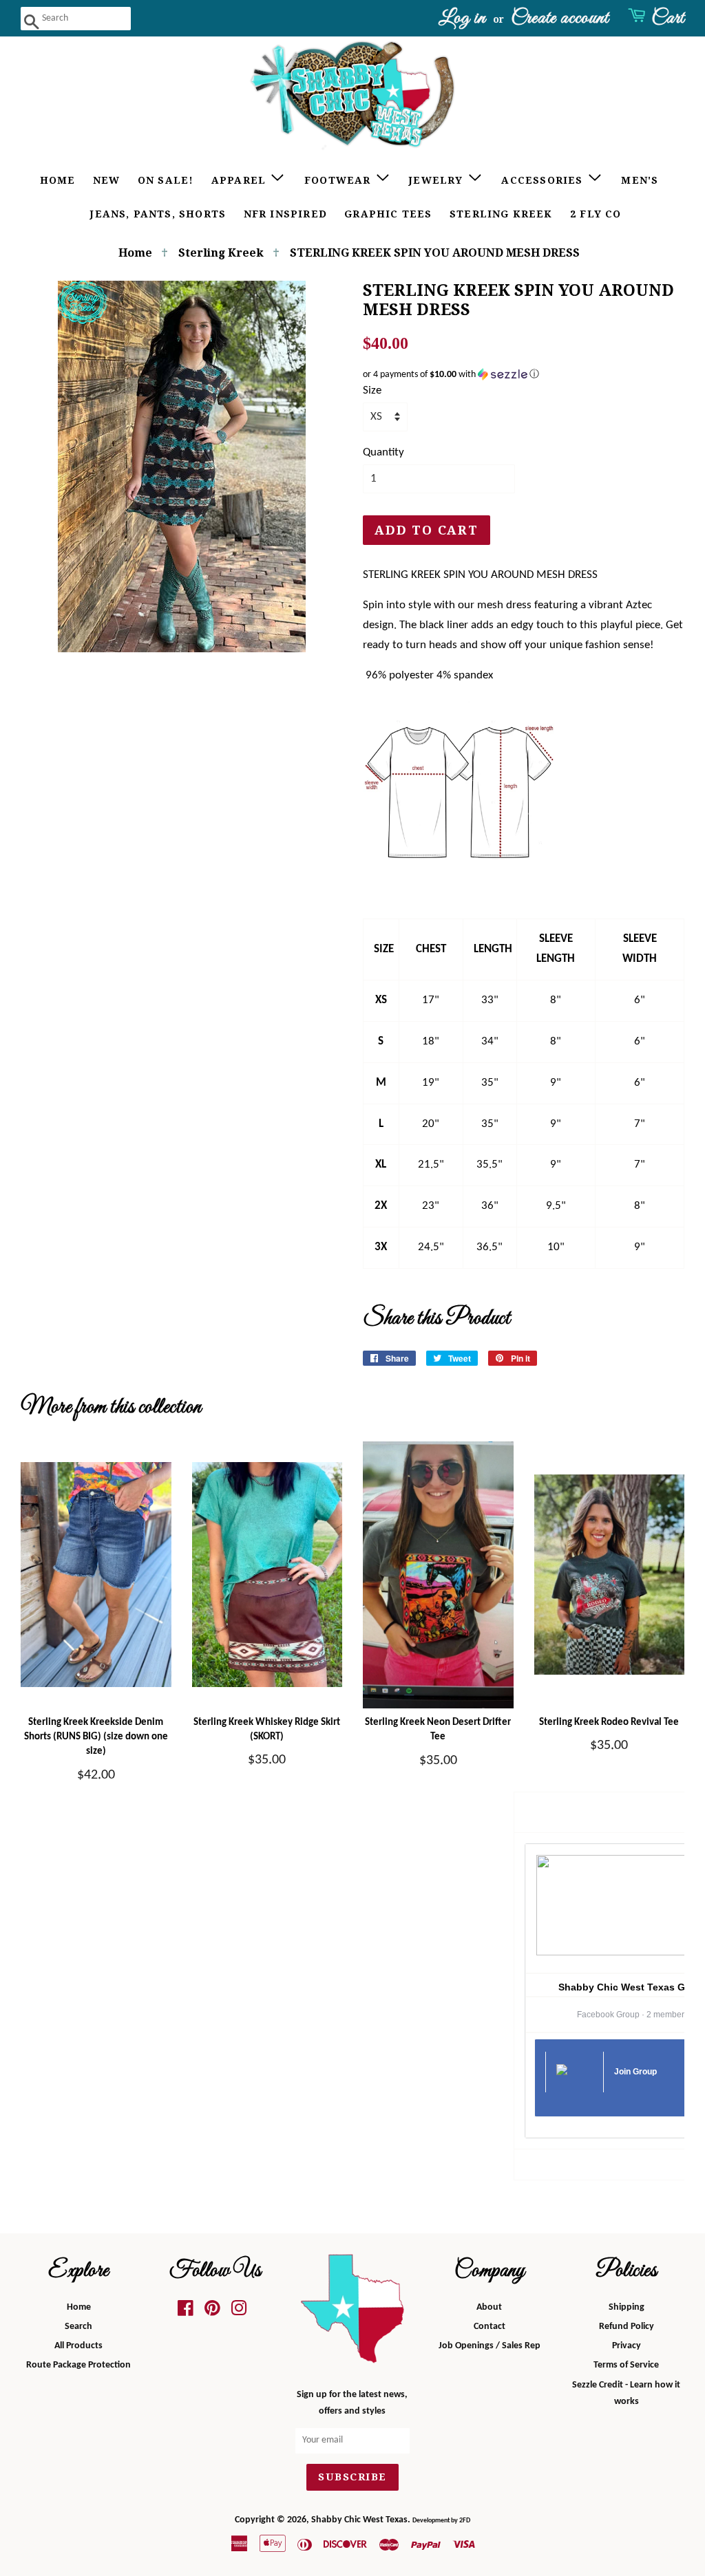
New (107, 180)
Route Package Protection (78, 2365)
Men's (640, 180)
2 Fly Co (596, 214)
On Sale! (166, 180)
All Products (78, 2346)
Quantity (383, 452)
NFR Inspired (285, 214)
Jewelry (438, 180)
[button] (524, 375)
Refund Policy (627, 2327)
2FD (465, 2521)
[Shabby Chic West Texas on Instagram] (239, 2312)
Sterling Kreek (501, 214)
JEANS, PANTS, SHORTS (158, 214)
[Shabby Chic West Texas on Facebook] (186, 2312)
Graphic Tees (388, 214)
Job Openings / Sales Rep (490, 2346)
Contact (490, 2327)
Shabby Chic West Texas (359, 2520)
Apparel (241, 180)
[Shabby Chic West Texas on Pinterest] (212, 2312)
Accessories (544, 180)
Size (372, 390)
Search (78, 2327)
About (489, 2307)
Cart (668, 18)
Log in (462, 18)
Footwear (339, 180)
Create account (560, 18)
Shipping (627, 2307)
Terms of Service (626, 2365)
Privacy (627, 2346)
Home (58, 180)
